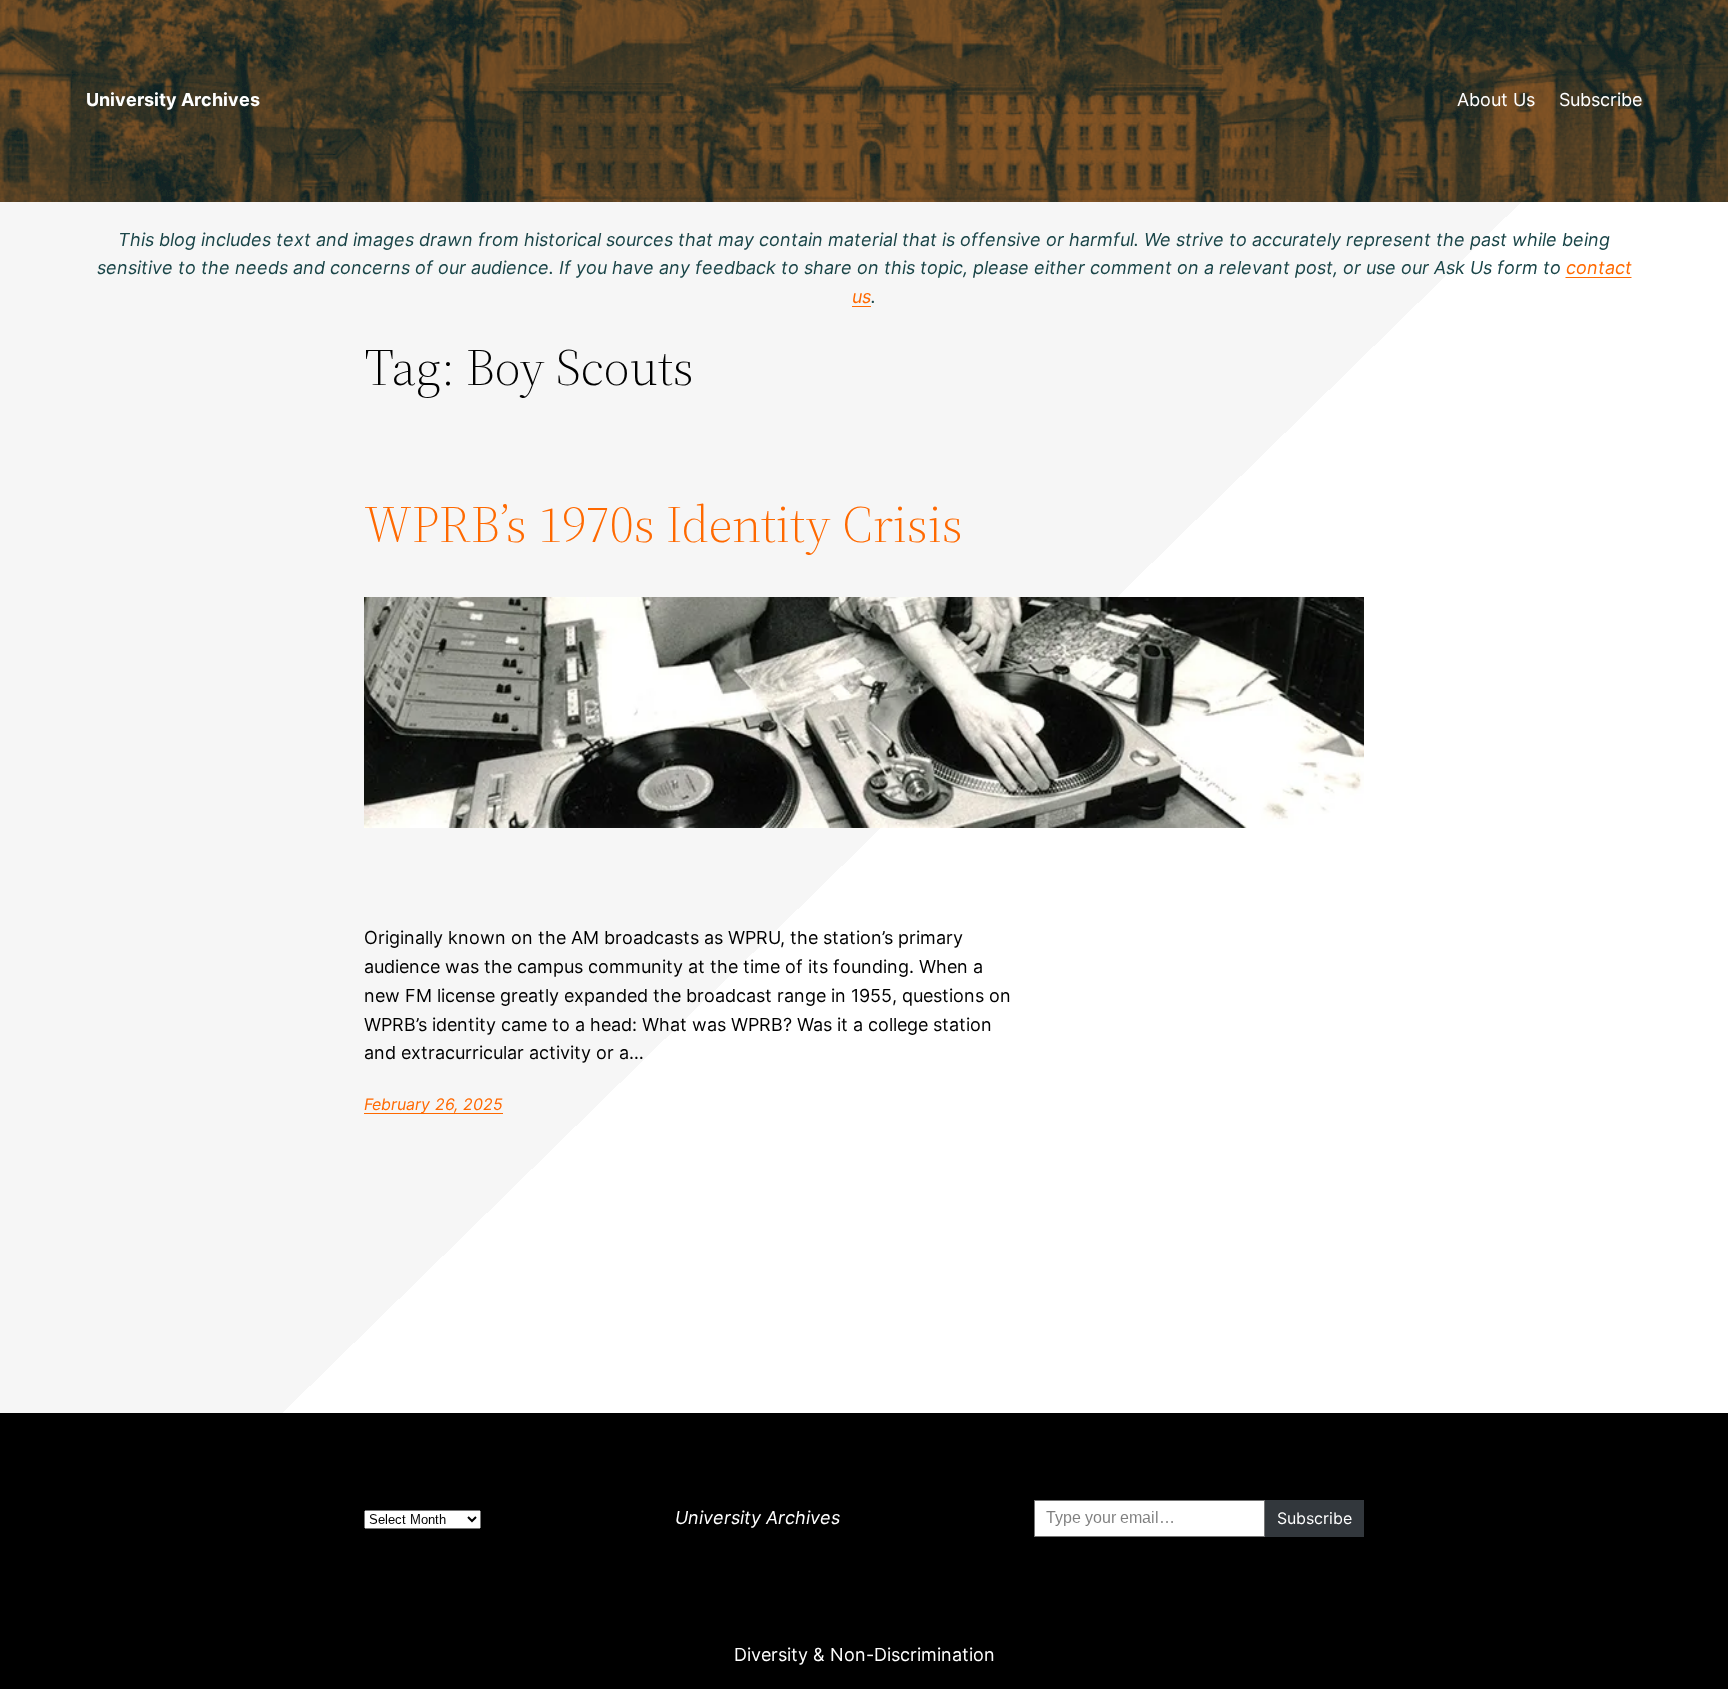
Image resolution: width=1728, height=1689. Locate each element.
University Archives (173, 99)
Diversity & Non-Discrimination (864, 1654)
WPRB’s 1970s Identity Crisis (663, 524)
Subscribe (1600, 99)
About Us (1496, 99)
